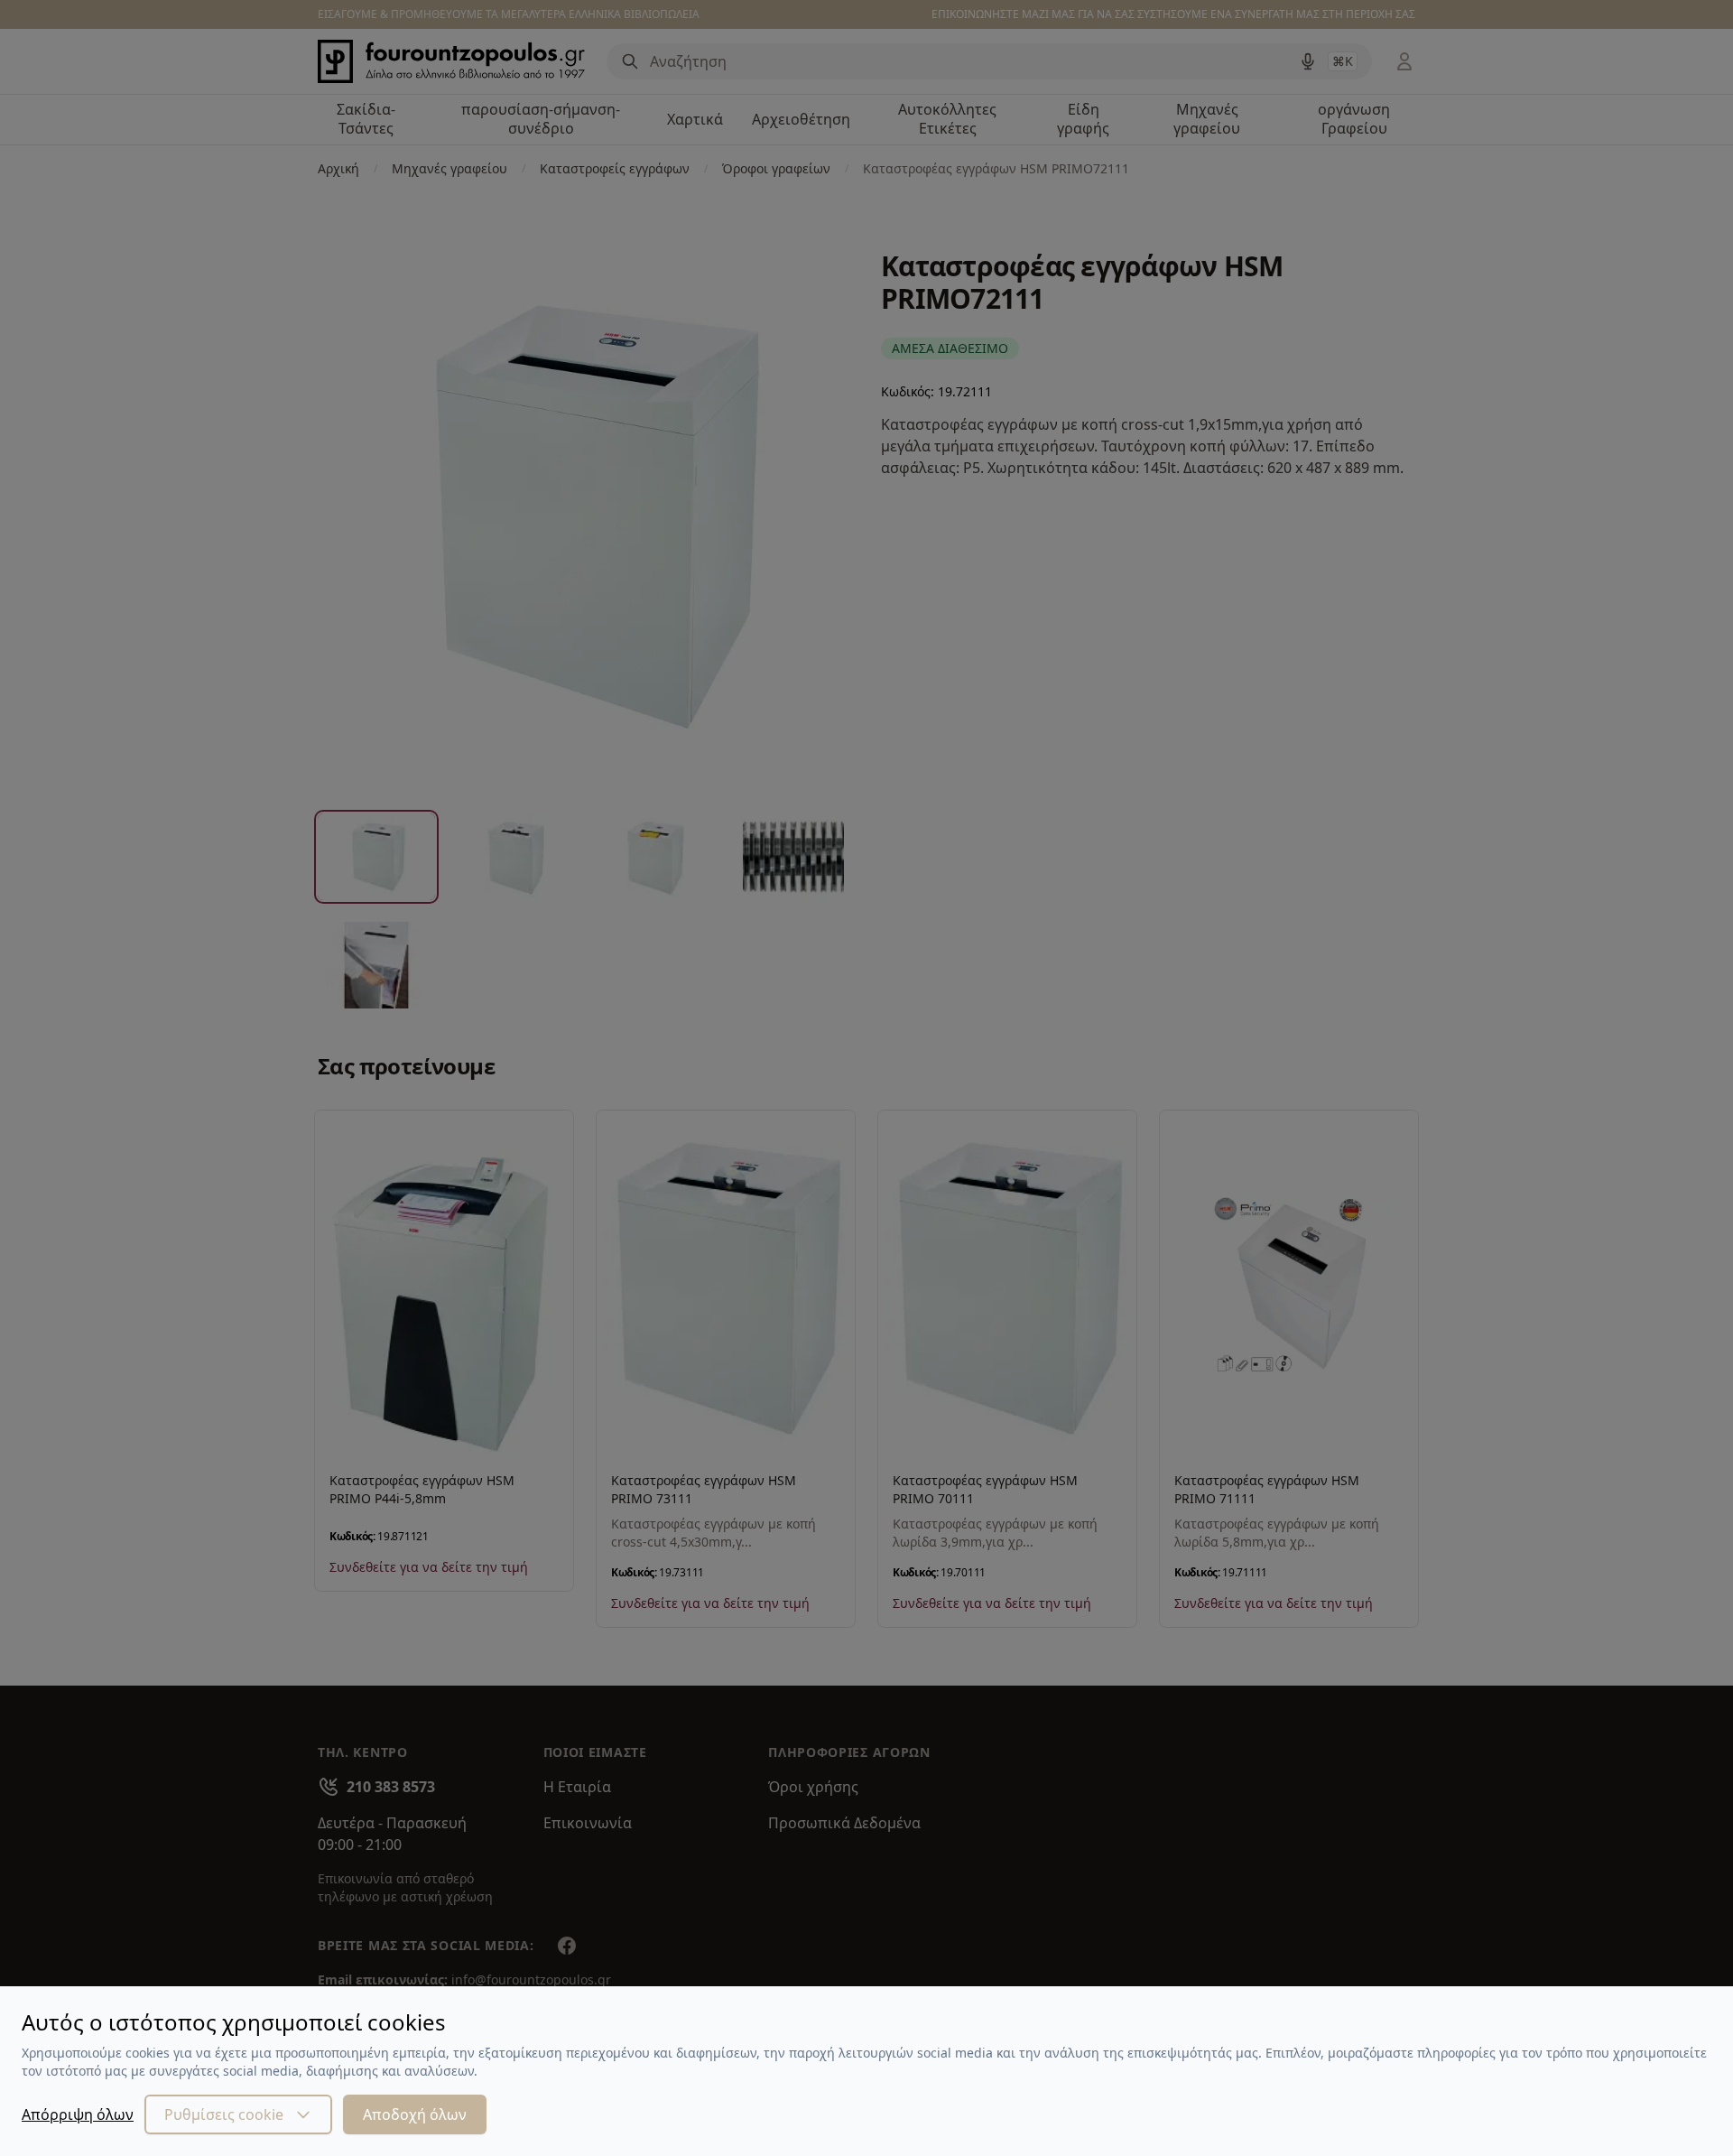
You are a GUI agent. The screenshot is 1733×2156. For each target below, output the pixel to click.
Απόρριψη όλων (78, 2114)
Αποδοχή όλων (415, 2114)
